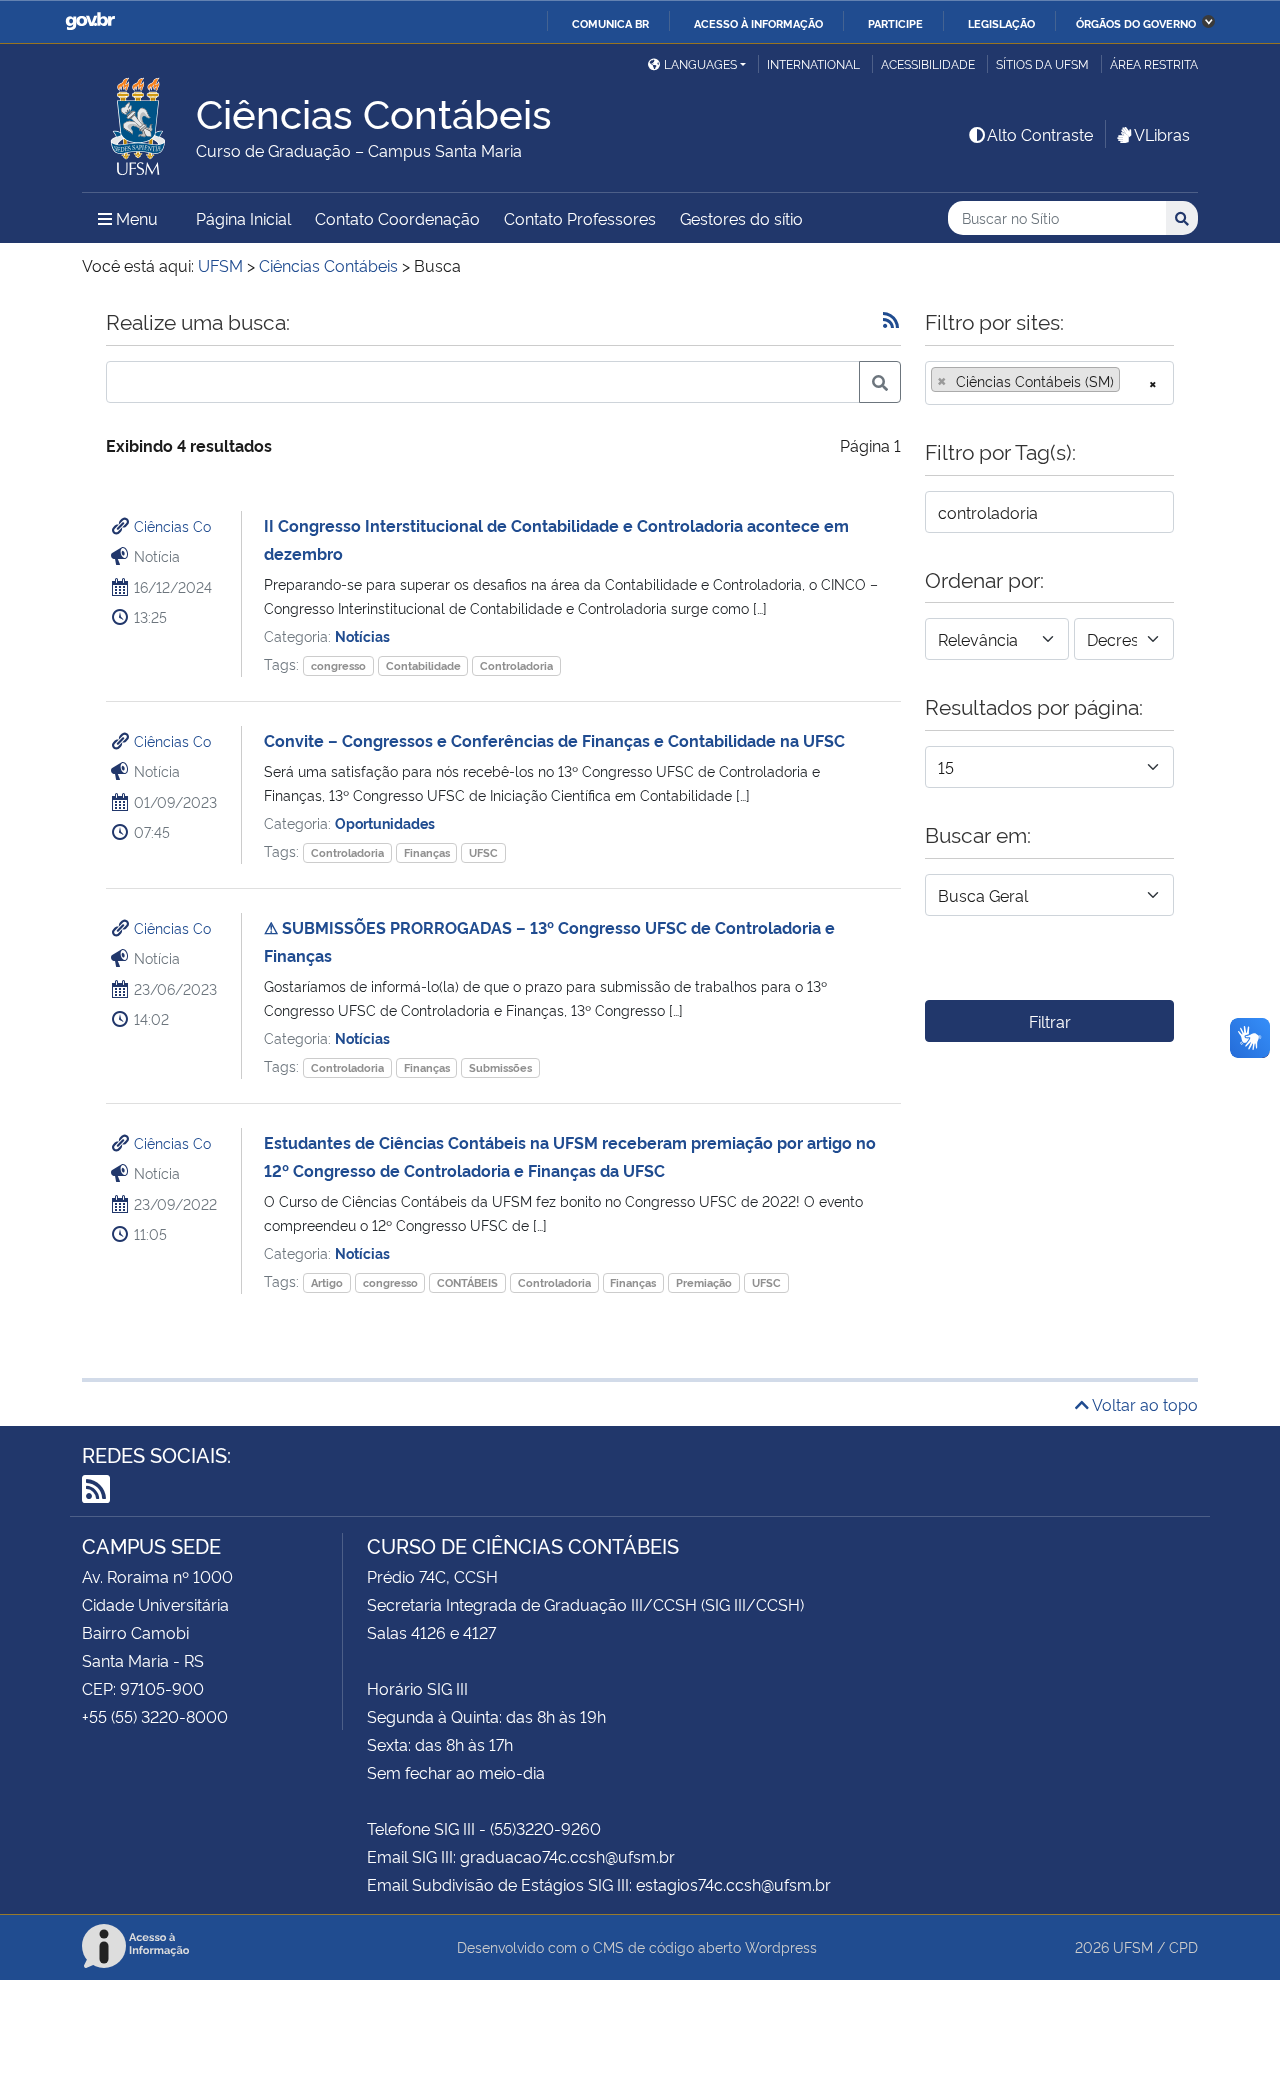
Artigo (327, 1282)
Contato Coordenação (397, 218)
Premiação (704, 1282)
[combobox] (1049, 383)
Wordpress (781, 1946)
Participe (895, 23)
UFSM (1133, 1946)
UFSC (483, 852)
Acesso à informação (758, 23)
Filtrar (1050, 1021)
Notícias (362, 635)
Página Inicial (243, 218)
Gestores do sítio (741, 218)
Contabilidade (423, 665)
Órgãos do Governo (1136, 23)
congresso (338, 665)
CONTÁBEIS (467, 1282)
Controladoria (516, 665)
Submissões (500, 1067)
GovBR (90, 21)
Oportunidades (385, 822)
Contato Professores (580, 218)
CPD (1183, 1946)
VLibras (1162, 134)
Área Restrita (1154, 63)
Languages (700, 63)
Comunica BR (610, 23)
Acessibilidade (928, 63)
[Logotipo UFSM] (139, 121)
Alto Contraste (1040, 134)
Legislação (1001, 23)
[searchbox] (1131, 381)
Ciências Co (172, 525)
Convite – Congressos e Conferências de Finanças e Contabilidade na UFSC (554, 740)
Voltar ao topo (1143, 1404)
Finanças (427, 852)
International (813, 63)
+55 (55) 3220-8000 (155, 1716)
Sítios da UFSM (1042, 63)
